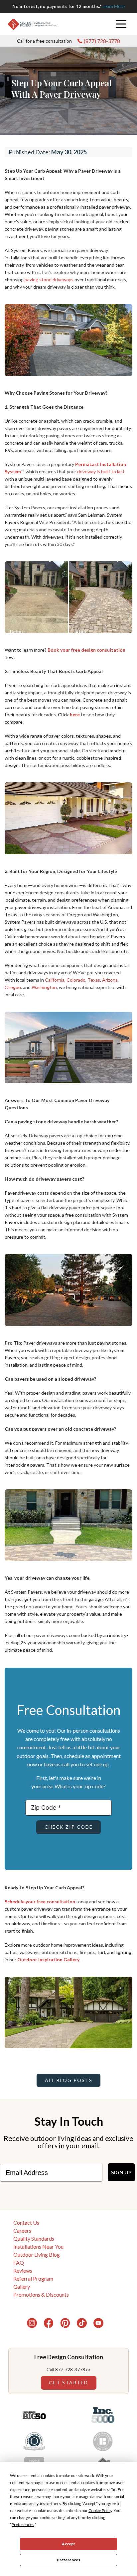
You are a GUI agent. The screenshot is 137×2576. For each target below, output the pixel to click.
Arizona (110, 980)
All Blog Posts (69, 2080)
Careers (22, 2230)
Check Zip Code (69, 1827)
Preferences (68, 2560)
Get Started (68, 2382)
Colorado (76, 980)
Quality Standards (34, 2238)
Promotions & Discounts (41, 2294)
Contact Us (26, 2222)
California (55, 980)
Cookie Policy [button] (100, 2510)
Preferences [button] (23, 2524)
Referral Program (33, 2278)
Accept (68, 2544)
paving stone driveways (49, 279)
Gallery (22, 2286)
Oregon (13, 987)
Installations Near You (38, 2246)
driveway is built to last (101, 471)
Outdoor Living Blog (37, 2254)
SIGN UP (121, 2172)
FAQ (19, 2262)
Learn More (114, 6)
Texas (94, 980)
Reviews (23, 2270)
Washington (44, 987)
